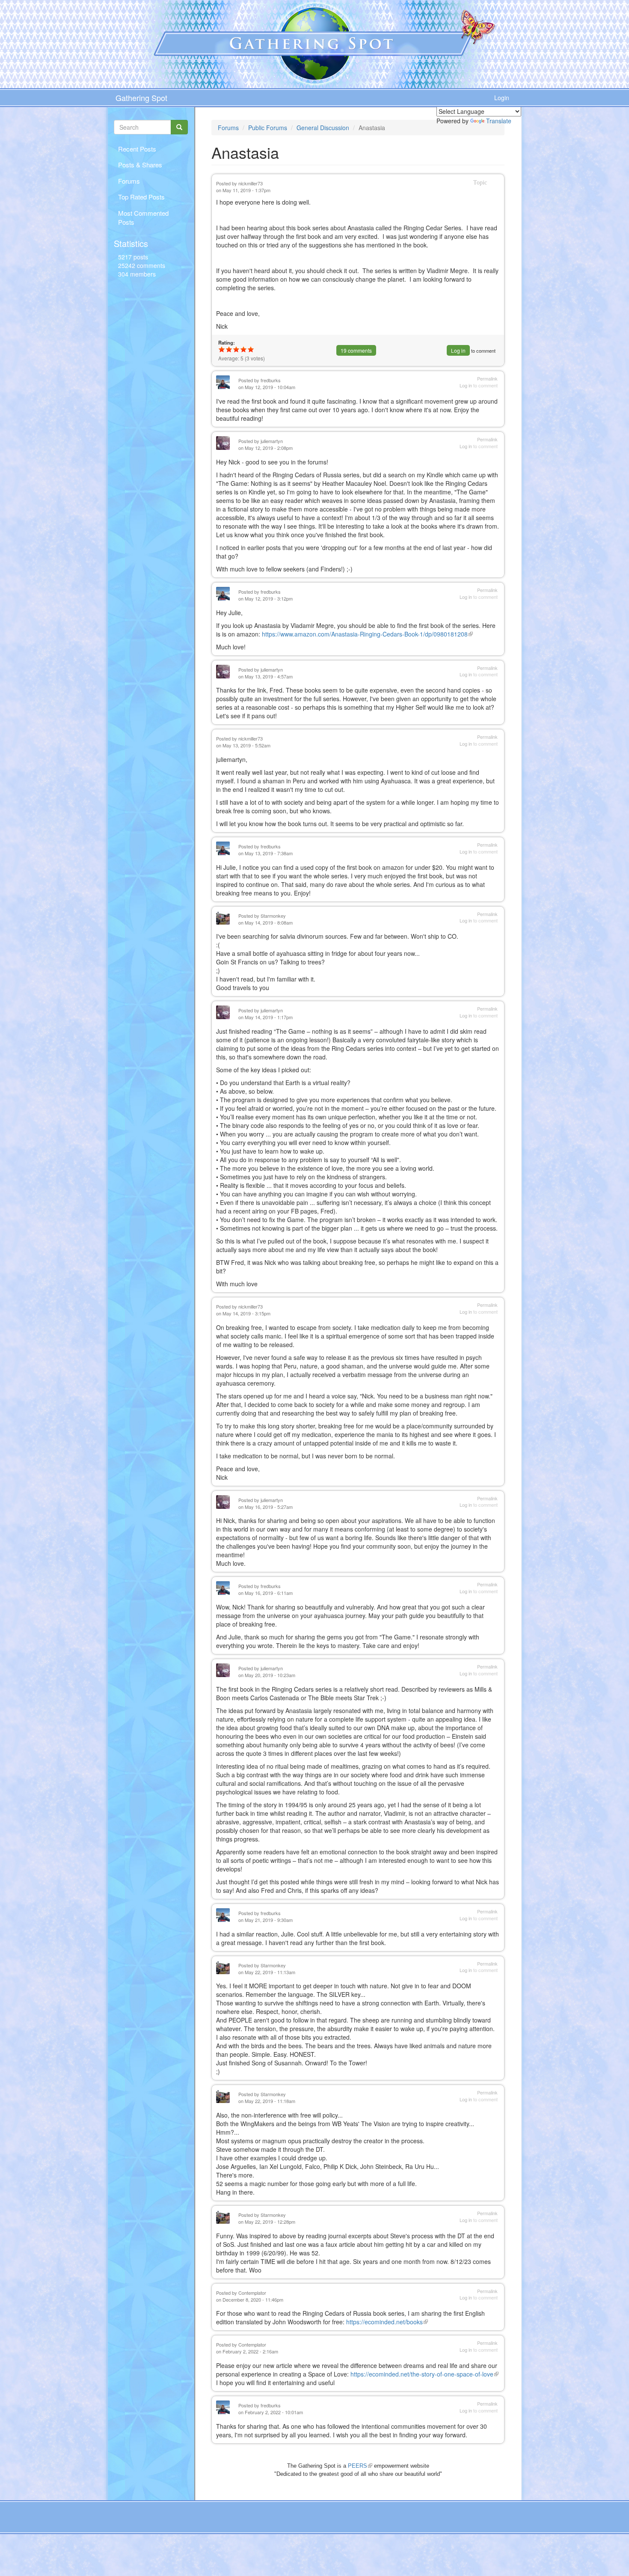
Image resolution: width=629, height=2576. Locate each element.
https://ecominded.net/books (387, 2322)
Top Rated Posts (141, 197)
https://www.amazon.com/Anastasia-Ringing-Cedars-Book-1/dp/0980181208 (367, 634)
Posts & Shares (140, 165)
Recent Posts (137, 149)
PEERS (360, 2466)
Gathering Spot (141, 98)
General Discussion (323, 128)
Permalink (487, 379)
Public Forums (268, 128)
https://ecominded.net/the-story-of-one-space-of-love (424, 2374)
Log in (458, 350)
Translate (499, 121)
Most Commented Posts (143, 217)
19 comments (356, 350)
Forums (129, 181)
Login (502, 98)
